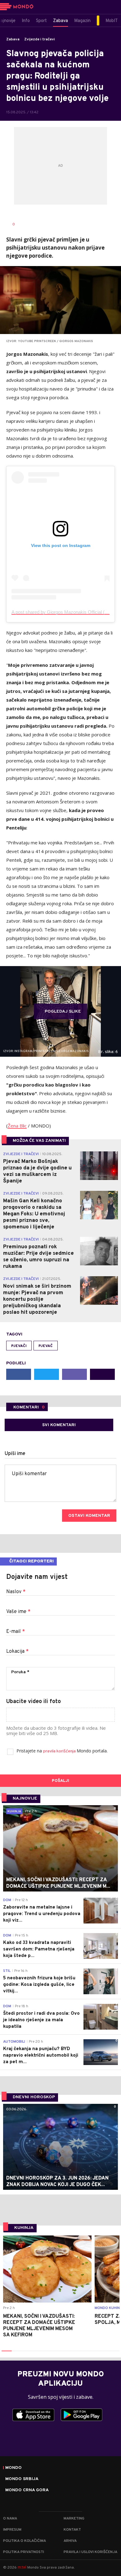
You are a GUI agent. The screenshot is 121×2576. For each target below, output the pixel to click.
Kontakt (72, 2530)
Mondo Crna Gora (27, 2490)
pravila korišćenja (60, 1751)
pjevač (46, 1346)
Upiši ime (15, 1454)
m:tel (22, 2567)
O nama (10, 2519)
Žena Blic (17, 1126)
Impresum (12, 2530)
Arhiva (70, 2541)
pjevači (19, 1346)
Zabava (13, 39)
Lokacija (17, 1652)
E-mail (16, 1632)
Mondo (13, 2468)
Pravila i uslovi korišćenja (90, 2552)
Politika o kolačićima (25, 2541)
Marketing (74, 2519)
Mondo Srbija (22, 2479)
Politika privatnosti (24, 2552)
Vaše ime (18, 1612)
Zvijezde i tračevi (40, 39)
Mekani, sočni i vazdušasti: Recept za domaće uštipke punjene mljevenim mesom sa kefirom (39, 2326)
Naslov (16, 1592)
